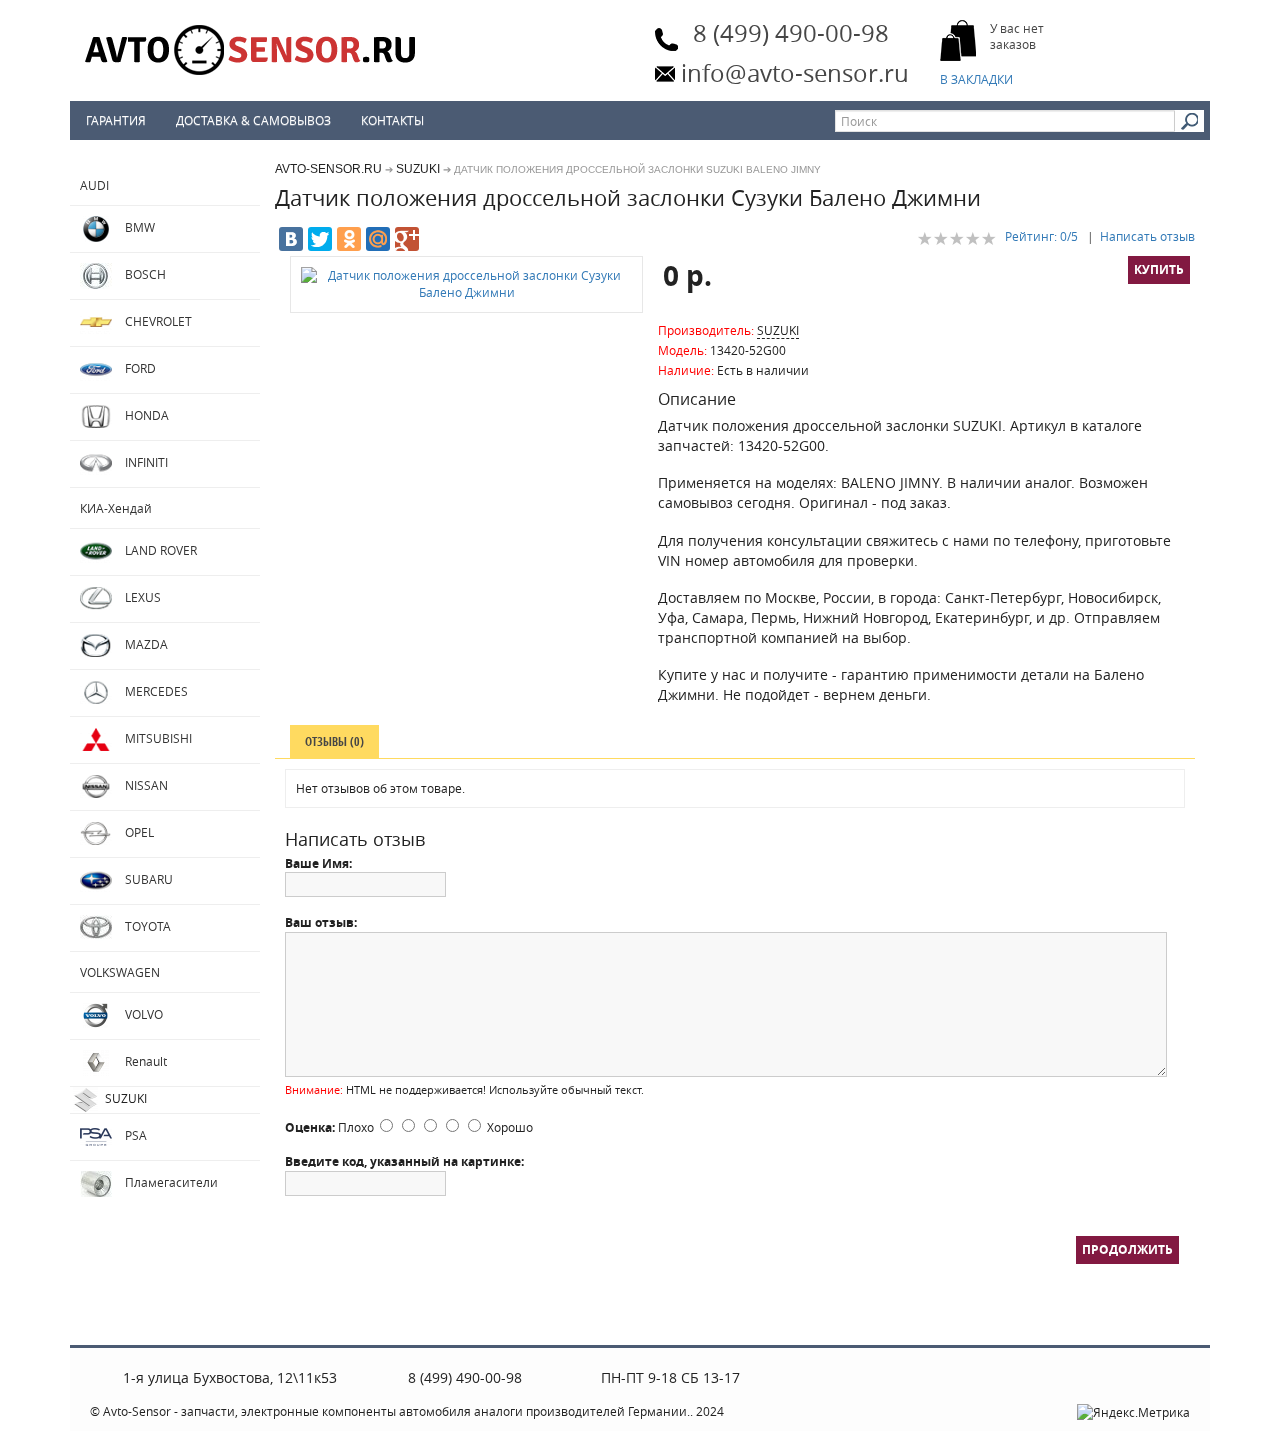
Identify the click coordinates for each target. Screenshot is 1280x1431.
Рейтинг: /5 (1041, 236)
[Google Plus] (407, 239)
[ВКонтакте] (291, 239)
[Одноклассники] (349, 239)
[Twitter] (320, 239)
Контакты (392, 120)
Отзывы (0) (334, 741)
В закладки (978, 79)
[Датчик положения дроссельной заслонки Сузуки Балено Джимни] (466, 284)
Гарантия (116, 120)
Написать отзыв (1147, 236)
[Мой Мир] (378, 239)
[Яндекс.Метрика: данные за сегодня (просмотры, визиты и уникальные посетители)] (1133, 1412)
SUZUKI (418, 169)
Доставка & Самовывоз (253, 120)
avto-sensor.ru (328, 169)
